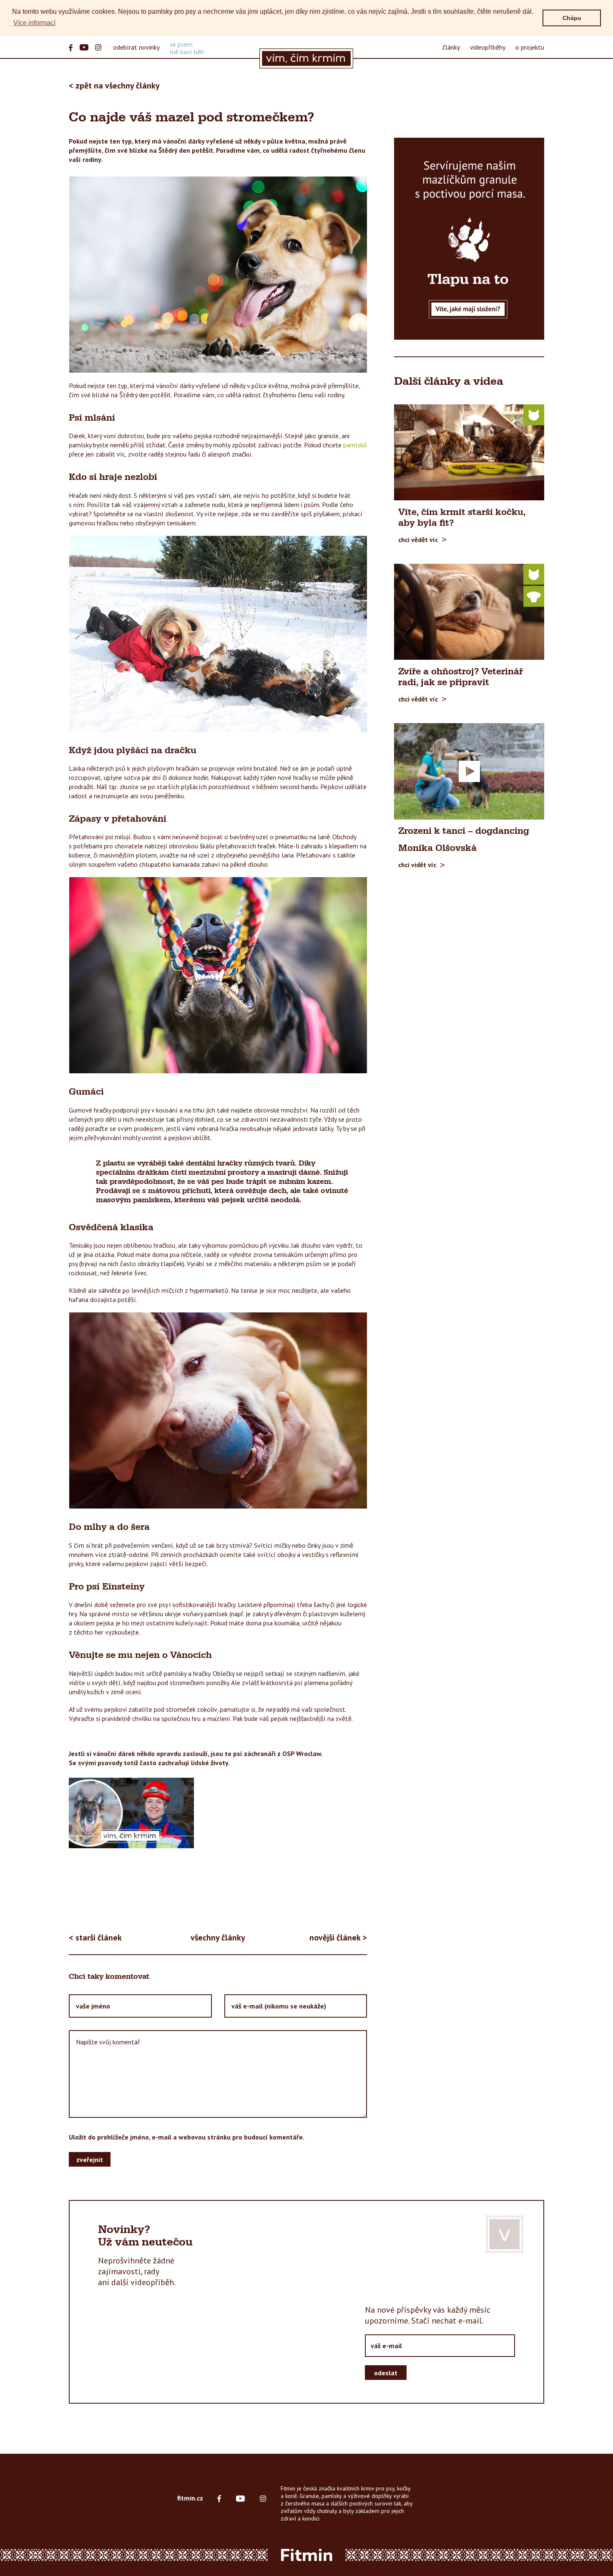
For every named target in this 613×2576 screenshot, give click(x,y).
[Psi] (534, 596)
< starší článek (95, 1938)
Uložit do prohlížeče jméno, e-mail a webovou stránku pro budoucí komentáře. (187, 2137)
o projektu (530, 47)
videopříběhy (488, 47)
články (451, 47)
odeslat (386, 2372)
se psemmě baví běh (187, 48)
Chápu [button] (572, 18)
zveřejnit (90, 2159)
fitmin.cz (190, 2498)
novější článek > (338, 1938)
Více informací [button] (34, 23)
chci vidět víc (417, 865)
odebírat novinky (136, 47)
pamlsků (355, 445)
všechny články (218, 1938)
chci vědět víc (418, 540)
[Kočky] (534, 414)
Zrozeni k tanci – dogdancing (464, 831)
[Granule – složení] (469, 239)
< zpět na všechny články (114, 86)
